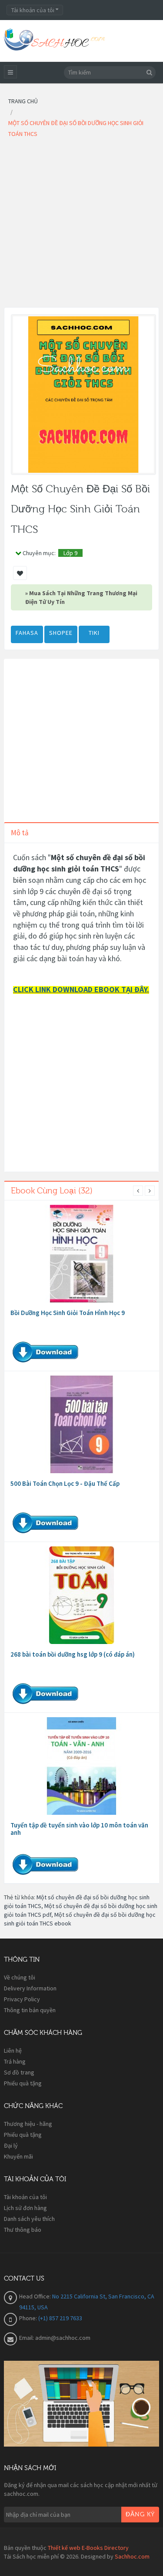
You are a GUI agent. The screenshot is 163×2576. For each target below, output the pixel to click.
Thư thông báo (23, 2230)
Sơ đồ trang (19, 2072)
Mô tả (20, 833)
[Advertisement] (81, 225)
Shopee (61, 633)
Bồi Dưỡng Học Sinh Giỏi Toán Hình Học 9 (68, 1313)
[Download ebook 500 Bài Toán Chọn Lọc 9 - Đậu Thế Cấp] (82, 1424)
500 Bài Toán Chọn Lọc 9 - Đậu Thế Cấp (65, 1483)
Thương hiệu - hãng (28, 2124)
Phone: (29, 2318)
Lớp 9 (70, 553)
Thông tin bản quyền (30, 2010)
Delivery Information (30, 1988)
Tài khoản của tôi (25, 2197)
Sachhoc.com (132, 2556)
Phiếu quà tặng (23, 2083)
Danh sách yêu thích (29, 2219)
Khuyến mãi (18, 2156)
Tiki (94, 633)
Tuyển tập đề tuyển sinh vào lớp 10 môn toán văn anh (79, 1829)
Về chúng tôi (20, 1977)
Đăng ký (140, 2515)
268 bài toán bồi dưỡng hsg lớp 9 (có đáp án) (73, 1654)
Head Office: (36, 2296)
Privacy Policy (22, 1999)
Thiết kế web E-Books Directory (88, 2548)
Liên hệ (13, 2051)
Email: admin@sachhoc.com (55, 2338)
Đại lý (11, 2146)
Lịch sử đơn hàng (25, 2208)
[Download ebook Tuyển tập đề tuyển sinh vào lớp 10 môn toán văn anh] (82, 1766)
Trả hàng (15, 2061)
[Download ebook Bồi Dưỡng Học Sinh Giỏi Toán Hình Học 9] (82, 1254)
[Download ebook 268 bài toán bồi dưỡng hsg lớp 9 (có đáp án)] (82, 1595)
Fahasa (27, 633)
